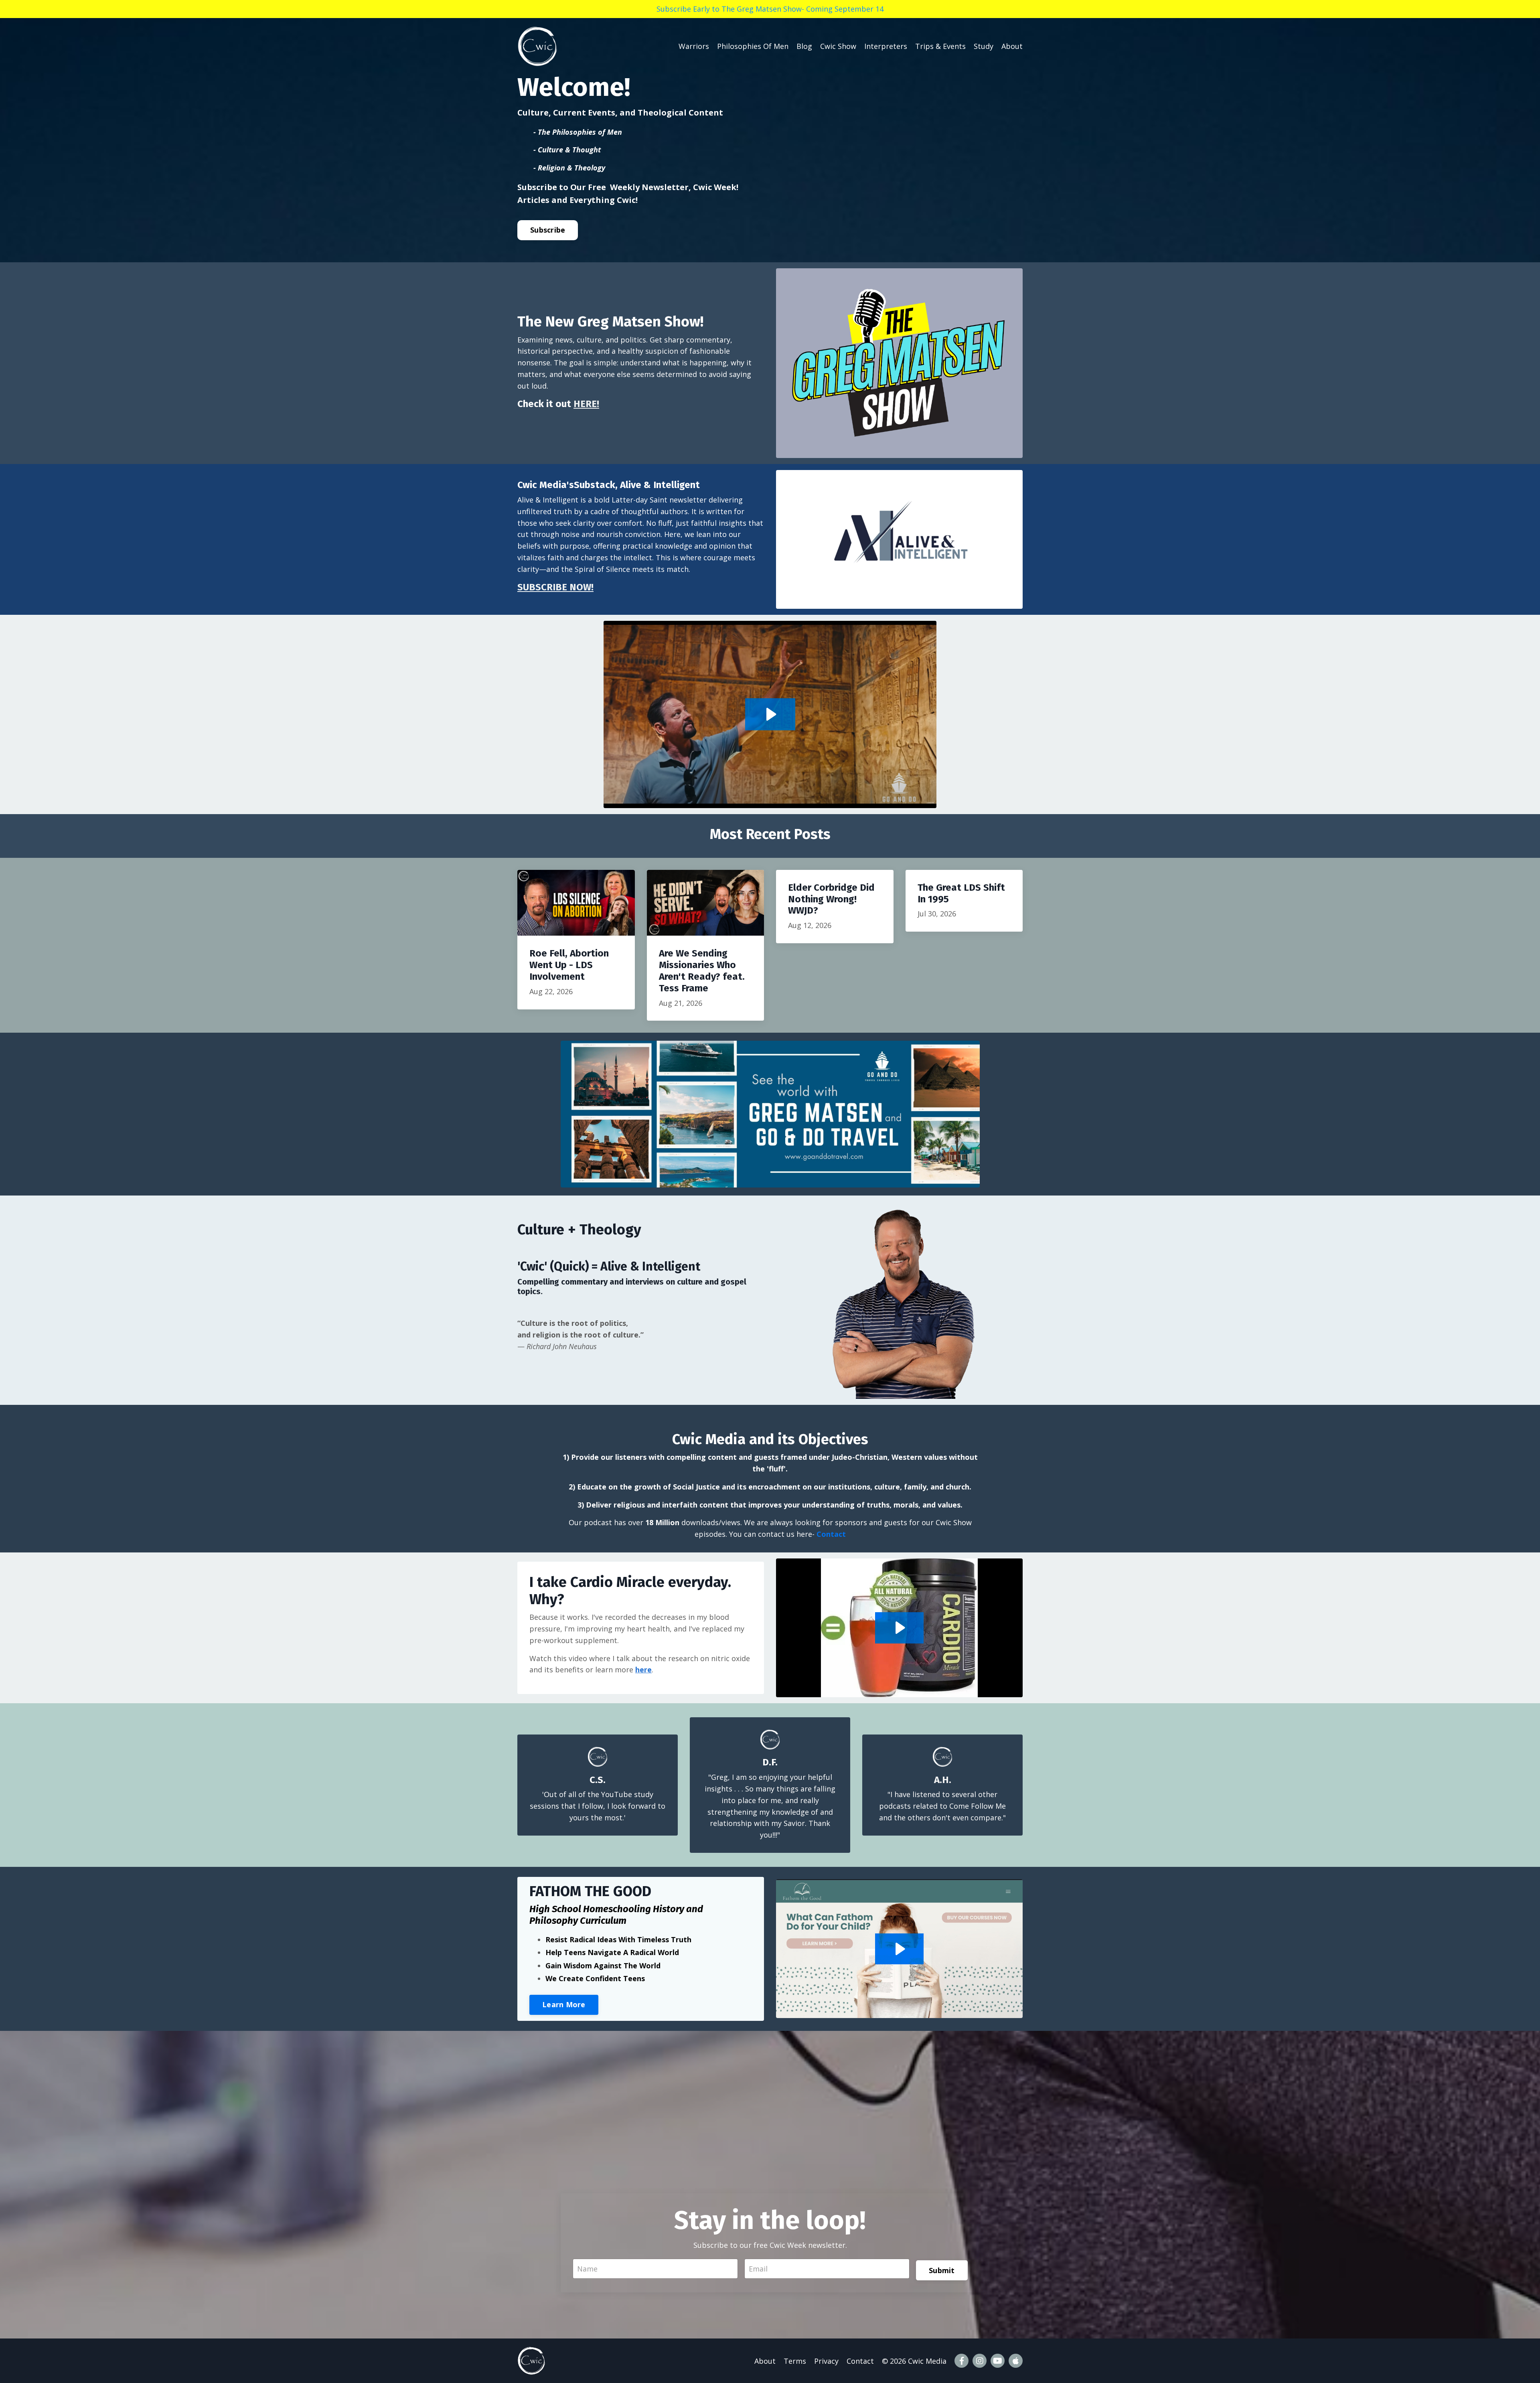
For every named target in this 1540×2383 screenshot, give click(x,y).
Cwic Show (838, 46)
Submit (942, 2270)
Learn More (564, 2004)
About (1012, 46)
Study (984, 46)
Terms (795, 2361)
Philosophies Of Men (753, 46)
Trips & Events (940, 46)
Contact (831, 1534)
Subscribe (548, 230)
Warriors (694, 46)
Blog (804, 46)
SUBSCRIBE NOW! (555, 587)
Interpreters (886, 46)
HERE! (586, 404)
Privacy (826, 2361)
